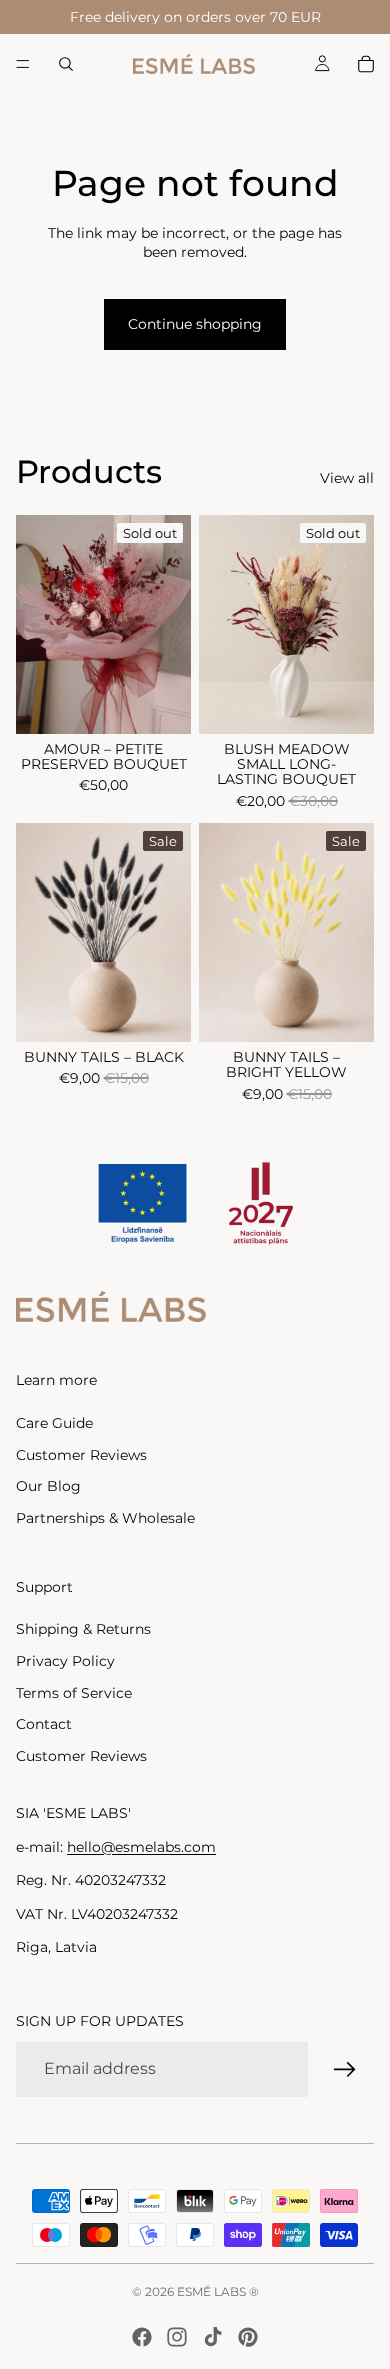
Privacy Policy (65, 1661)
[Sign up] (345, 2070)
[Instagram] (177, 2337)
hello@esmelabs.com (141, 1847)
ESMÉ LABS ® (218, 2291)
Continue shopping (195, 324)
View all (347, 478)
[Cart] (366, 64)
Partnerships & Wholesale (105, 1518)
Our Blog (48, 1486)
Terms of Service (74, 1693)
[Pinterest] (248, 2337)
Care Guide (54, 1423)
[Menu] (23, 64)
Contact (44, 1724)
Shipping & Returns (83, 1629)
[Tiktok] (213, 2337)
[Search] (66, 64)
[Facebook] (142, 2337)
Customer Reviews (81, 1455)
